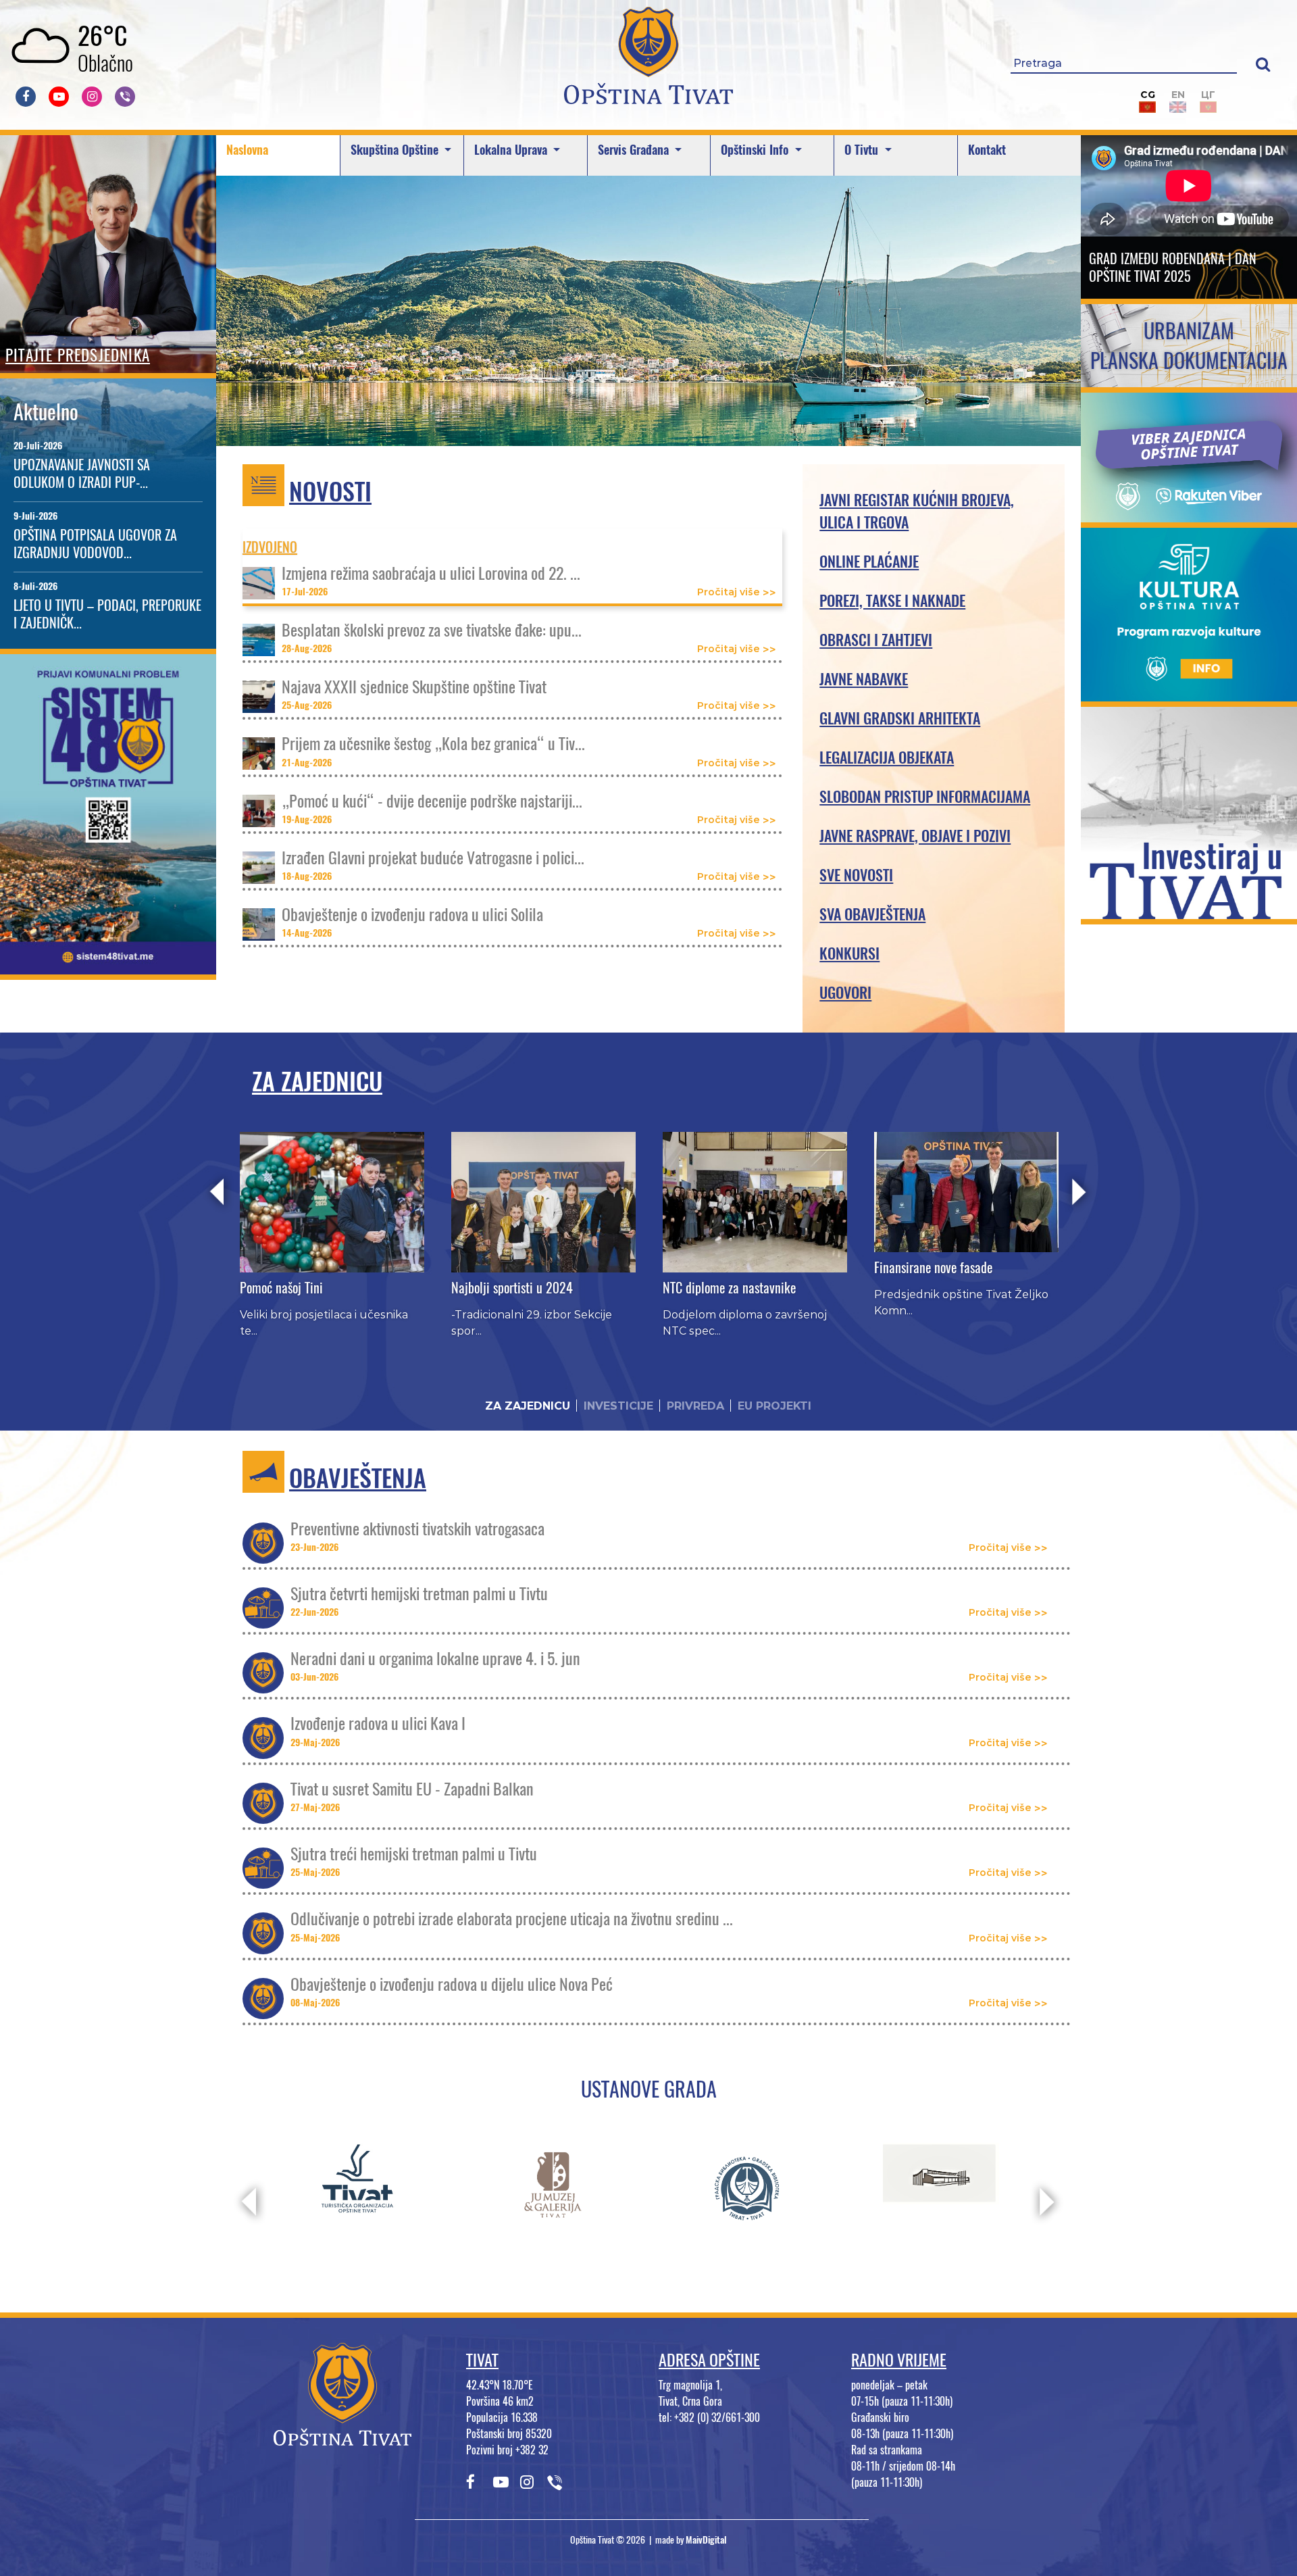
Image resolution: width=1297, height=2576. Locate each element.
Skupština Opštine (396, 150)
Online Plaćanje (869, 562)
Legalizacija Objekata (887, 758)
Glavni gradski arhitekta (900, 718)
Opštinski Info (756, 150)
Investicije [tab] (618, 1406)
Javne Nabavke (864, 679)
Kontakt (987, 150)
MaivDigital (706, 2540)
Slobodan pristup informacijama (925, 797)
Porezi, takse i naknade (892, 601)
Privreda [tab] (695, 1406)
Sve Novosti (856, 875)
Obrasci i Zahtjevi (876, 640)
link (108, 966)
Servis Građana (635, 150)
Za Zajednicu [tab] (528, 1406)
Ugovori (845, 993)
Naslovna (247, 150)
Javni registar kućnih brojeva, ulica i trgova (917, 511)
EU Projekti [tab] (774, 1406)
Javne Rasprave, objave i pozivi (915, 836)
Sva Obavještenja (872, 914)
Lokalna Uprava (512, 150)
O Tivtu (863, 150)
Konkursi (849, 953)
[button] (1263, 64)
